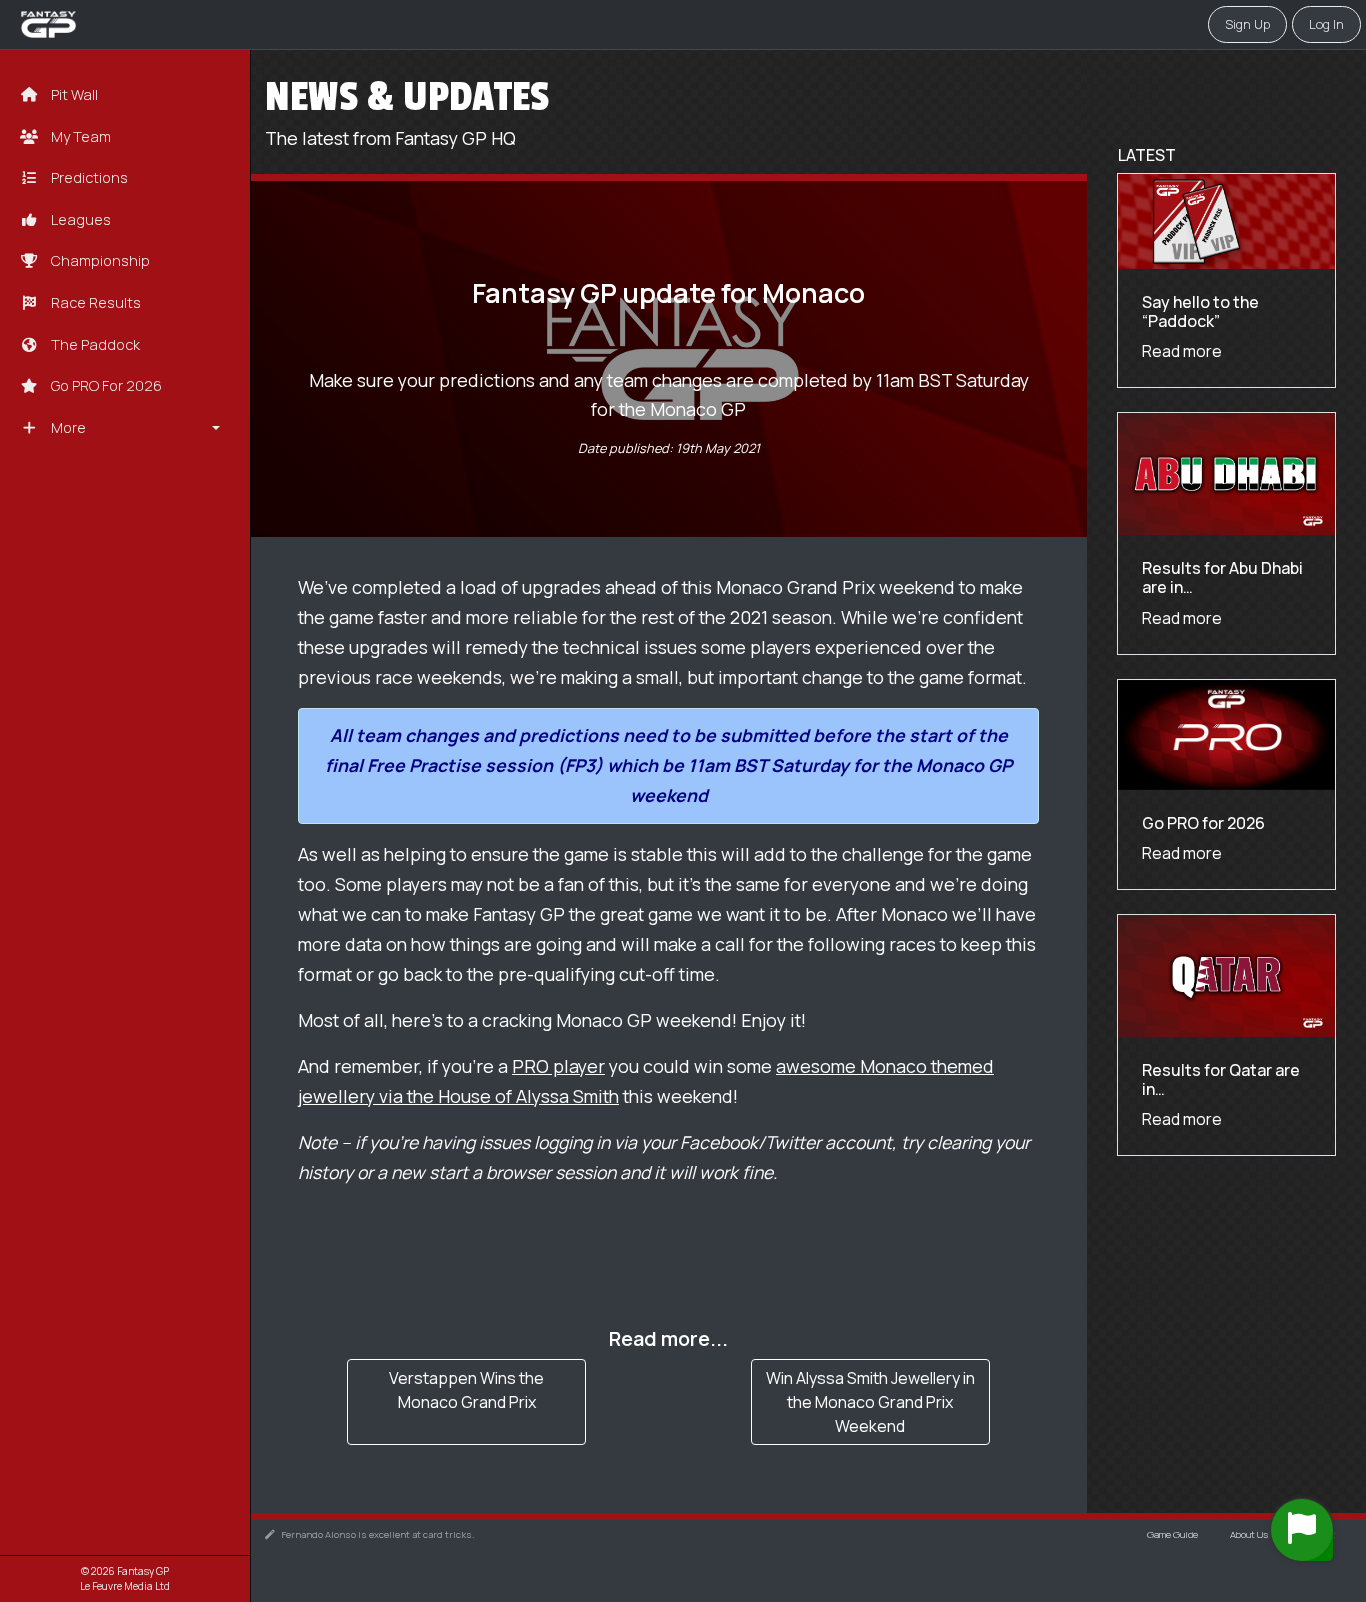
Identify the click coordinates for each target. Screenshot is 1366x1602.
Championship (99, 260)
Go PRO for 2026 (105, 385)
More (67, 427)
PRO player (558, 1066)
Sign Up (1247, 24)
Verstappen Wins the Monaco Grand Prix (466, 1390)
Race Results (94, 302)
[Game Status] (1302, 1530)
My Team (79, 136)
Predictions (88, 177)
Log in (1326, 24)
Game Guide (1172, 1534)
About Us (1249, 1534)
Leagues (79, 219)
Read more (1182, 352)
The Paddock (94, 344)
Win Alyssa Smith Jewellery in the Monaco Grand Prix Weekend (870, 1402)
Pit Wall (73, 94)
